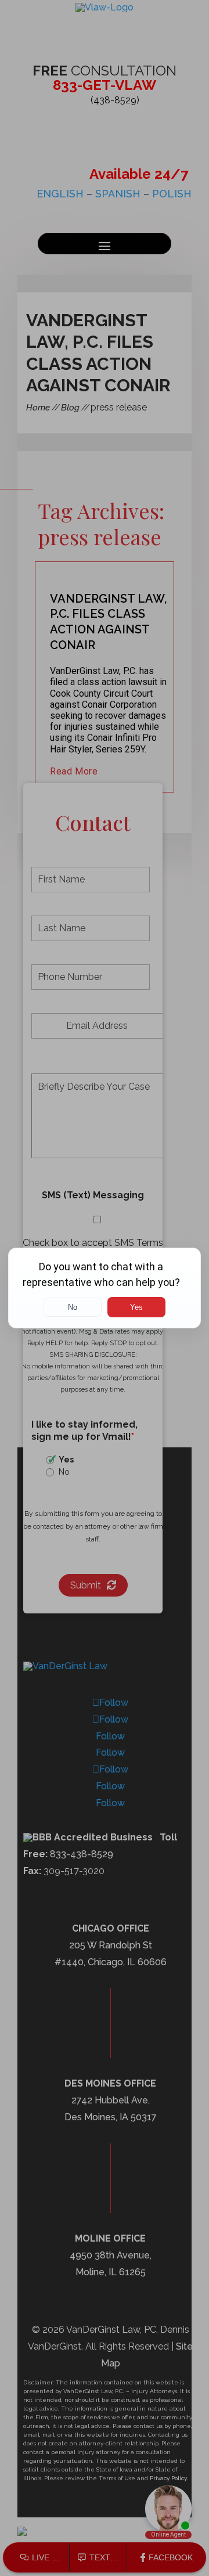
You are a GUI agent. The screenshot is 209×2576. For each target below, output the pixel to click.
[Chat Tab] (105, 1288)
